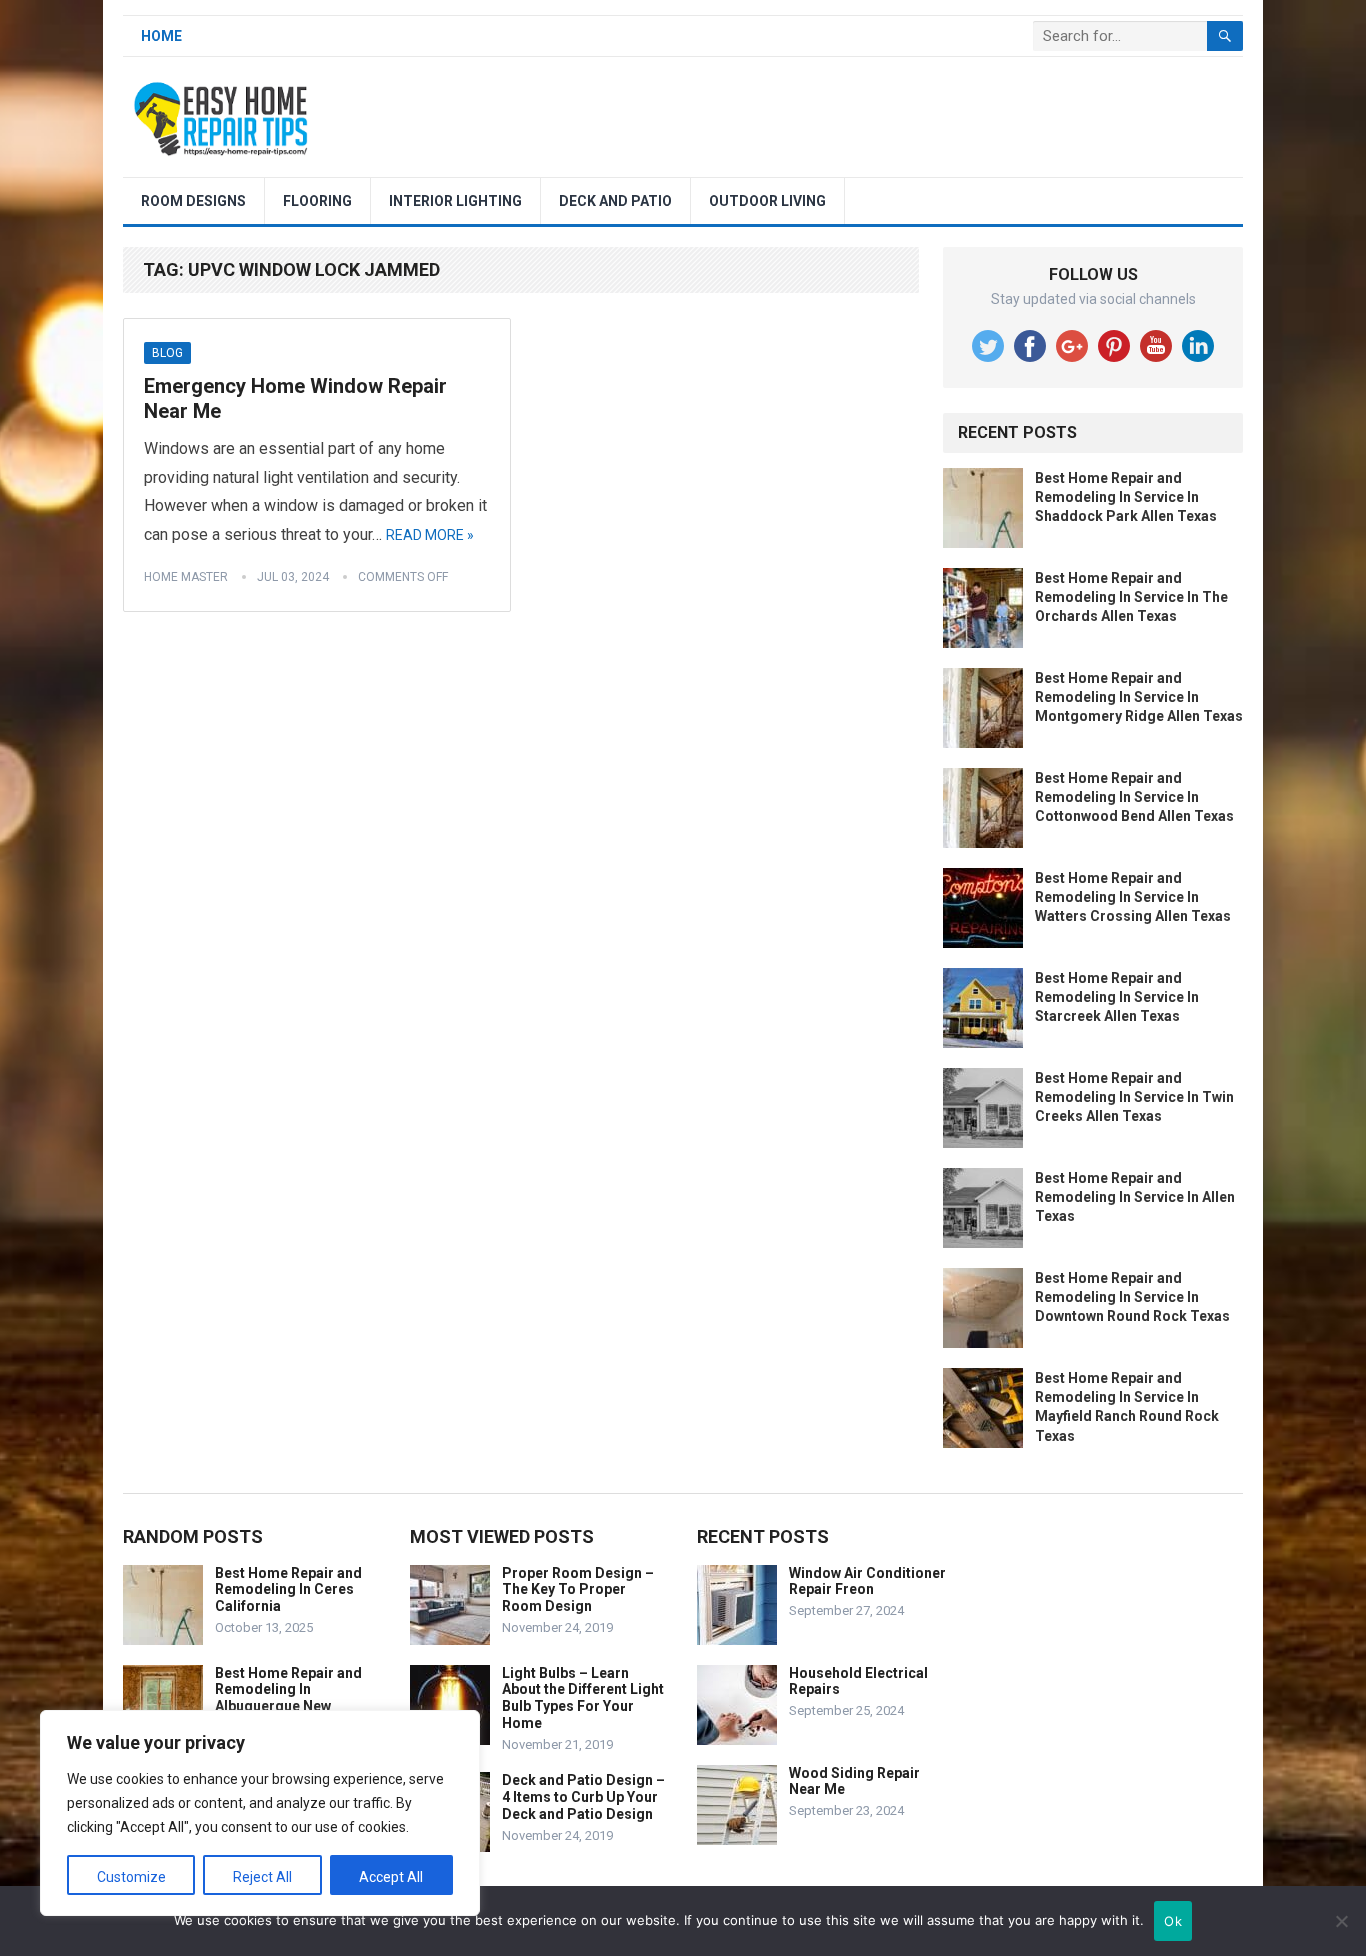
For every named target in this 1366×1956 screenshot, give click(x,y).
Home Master (186, 577)
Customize (131, 1877)
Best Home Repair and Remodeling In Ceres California (288, 1590)
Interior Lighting (455, 201)
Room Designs (193, 201)
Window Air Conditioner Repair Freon (867, 1581)
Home (161, 36)
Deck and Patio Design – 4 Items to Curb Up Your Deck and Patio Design (583, 1797)
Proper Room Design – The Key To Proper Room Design (578, 1590)
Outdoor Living (767, 201)
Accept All (391, 1877)
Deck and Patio (615, 201)
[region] (260, 1813)
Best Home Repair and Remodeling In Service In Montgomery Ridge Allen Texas (1139, 697)
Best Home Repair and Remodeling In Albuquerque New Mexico (288, 1698)
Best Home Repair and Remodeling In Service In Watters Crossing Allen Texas (1133, 897)
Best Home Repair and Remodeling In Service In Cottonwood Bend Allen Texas (1134, 797)
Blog (167, 353)
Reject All (262, 1877)
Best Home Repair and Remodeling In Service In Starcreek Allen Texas (1117, 997)
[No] (1341, 1921)
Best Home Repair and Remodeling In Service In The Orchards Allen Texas (1131, 597)
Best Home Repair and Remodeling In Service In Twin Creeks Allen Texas (1134, 1097)
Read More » (430, 535)
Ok (1173, 1921)
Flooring (317, 201)
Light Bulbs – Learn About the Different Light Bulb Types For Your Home (583, 1698)
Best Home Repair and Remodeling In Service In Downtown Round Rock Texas (1132, 1297)
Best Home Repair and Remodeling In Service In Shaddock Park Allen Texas (1126, 497)
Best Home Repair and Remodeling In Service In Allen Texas (1135, 1197)
